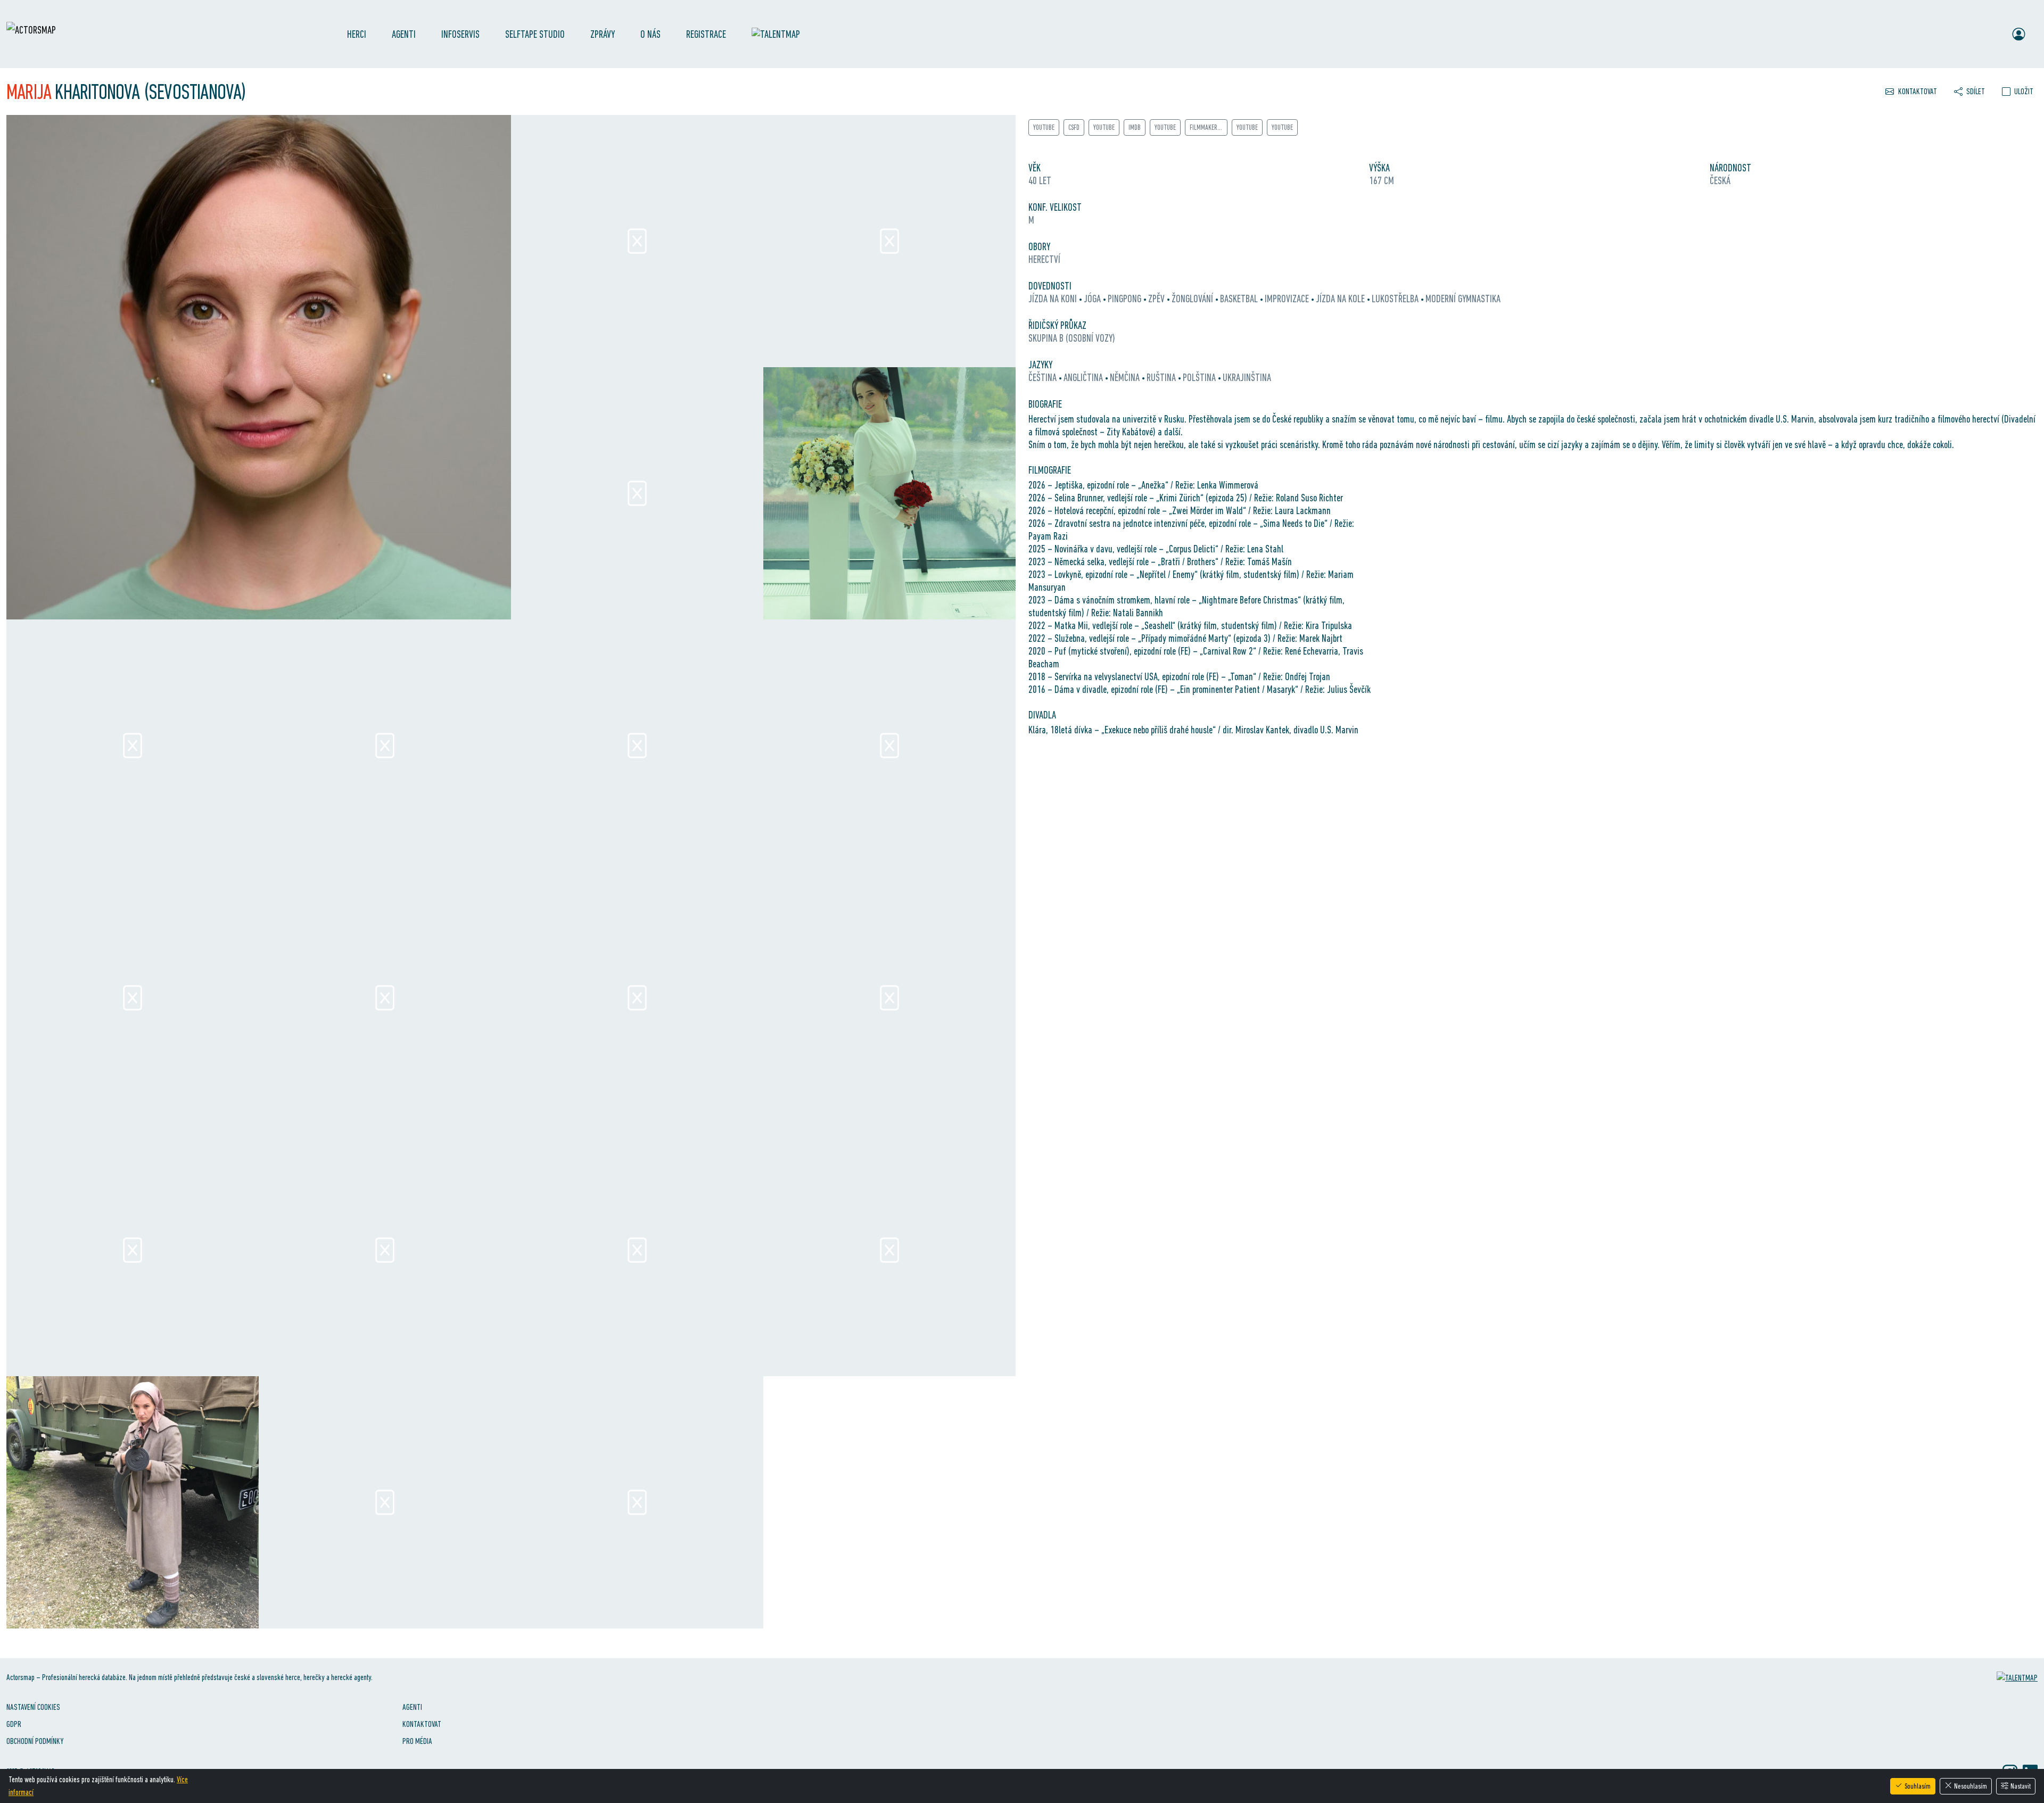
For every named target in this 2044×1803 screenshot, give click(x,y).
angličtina (1084, 377)
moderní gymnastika (1463, 299)
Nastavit (2021, 1786)
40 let (1040, 180)
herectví (1044, 259)
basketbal (1240, 299)
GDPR (14, 1724)
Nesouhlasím (1971, 1786)
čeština (1044, 377)
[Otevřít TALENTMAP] (781, 34)
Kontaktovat (422, 1724)
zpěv (1157, 299)
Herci (357, 34)
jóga (1093, 299)
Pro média (417, 1741)
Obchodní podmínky (35, 1741)
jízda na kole (1341, 299)
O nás (650, 34)
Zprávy (603, 34)
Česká (1720, 180)
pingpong (1126, 299)
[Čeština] (1969, 34)
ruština (1162, 377)
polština (1200, 377)
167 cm (1382, 180)
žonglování (1193, 299)
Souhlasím (1918, 1786)
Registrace (706, 34)
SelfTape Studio (535, 34)
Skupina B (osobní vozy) (1072, 338)
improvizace (1288, 299)
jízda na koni (1054, 299)
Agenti (404, 34)
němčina (1126, 377)
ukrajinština (1247, 377)
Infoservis (460, 34)
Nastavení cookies (33, 1707)
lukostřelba (1396, 299)
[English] (1990, 34)
